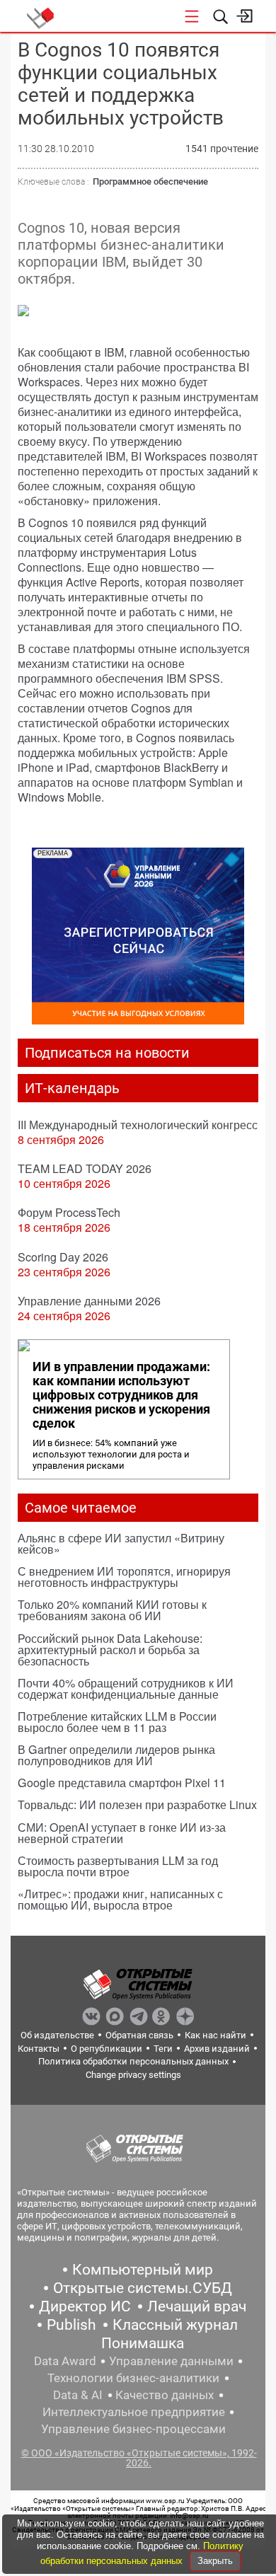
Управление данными (171, 2361)
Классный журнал (175, 2325)
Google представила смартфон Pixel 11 (122, 1783)
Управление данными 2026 (89, 1301)
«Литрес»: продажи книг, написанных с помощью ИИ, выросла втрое (120, 1899)
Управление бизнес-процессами (133, 2429)
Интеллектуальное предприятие (134, 2412)
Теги (163, 2049)
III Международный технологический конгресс (138, 1125)
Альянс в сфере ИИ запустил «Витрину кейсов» (121, 1543)
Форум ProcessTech (69, 1212)
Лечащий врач (197, 2306)
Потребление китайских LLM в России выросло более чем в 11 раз (117, 1722)
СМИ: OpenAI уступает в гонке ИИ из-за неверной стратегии (122, 1833)
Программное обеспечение (150, 181)
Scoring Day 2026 (63, 1257)
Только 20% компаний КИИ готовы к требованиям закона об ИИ (112, 1610)
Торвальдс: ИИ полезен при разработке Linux (137, 1804)
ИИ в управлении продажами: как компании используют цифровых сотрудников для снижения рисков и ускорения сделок (121, 1395)
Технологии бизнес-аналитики (133, 2378)
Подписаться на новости (107, 1053)
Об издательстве (57, 2035)
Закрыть (215, 2561)
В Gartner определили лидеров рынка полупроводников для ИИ (116, 1755)
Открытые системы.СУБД (143, 2288)
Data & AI (78, 2395)
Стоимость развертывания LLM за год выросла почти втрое (118, 1866)
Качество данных (165, 2395)
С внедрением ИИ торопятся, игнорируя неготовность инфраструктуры (124, 1577)
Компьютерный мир (143, 2270)
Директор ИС (85, 2306)
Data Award (65, 2361)
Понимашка (143, 2343)
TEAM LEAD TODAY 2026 (85, 1168)
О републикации (107, 2049)
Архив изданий (217, 2049)
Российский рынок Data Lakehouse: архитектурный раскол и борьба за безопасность (110, 1650)
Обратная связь (139, 2035)
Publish (71, 2325)
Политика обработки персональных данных (133, 2061)
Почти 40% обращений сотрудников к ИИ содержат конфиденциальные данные (126, 1688)
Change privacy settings (133, 2075)
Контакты (39, 2049)
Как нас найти (215, 2035)
